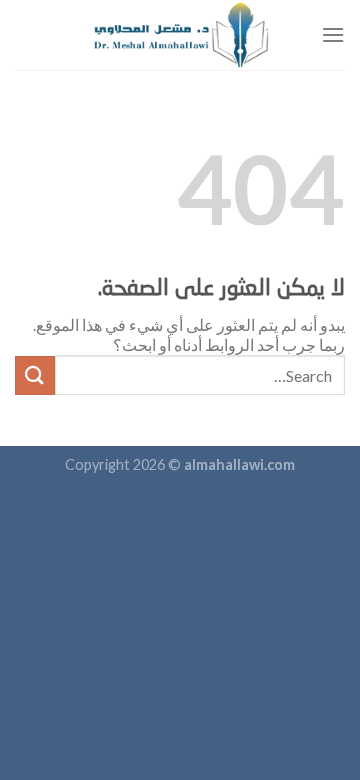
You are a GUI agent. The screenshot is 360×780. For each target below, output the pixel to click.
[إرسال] (35, 375)
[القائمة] (333, 34)
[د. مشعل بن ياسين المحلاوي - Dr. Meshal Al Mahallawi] (180, 35)
